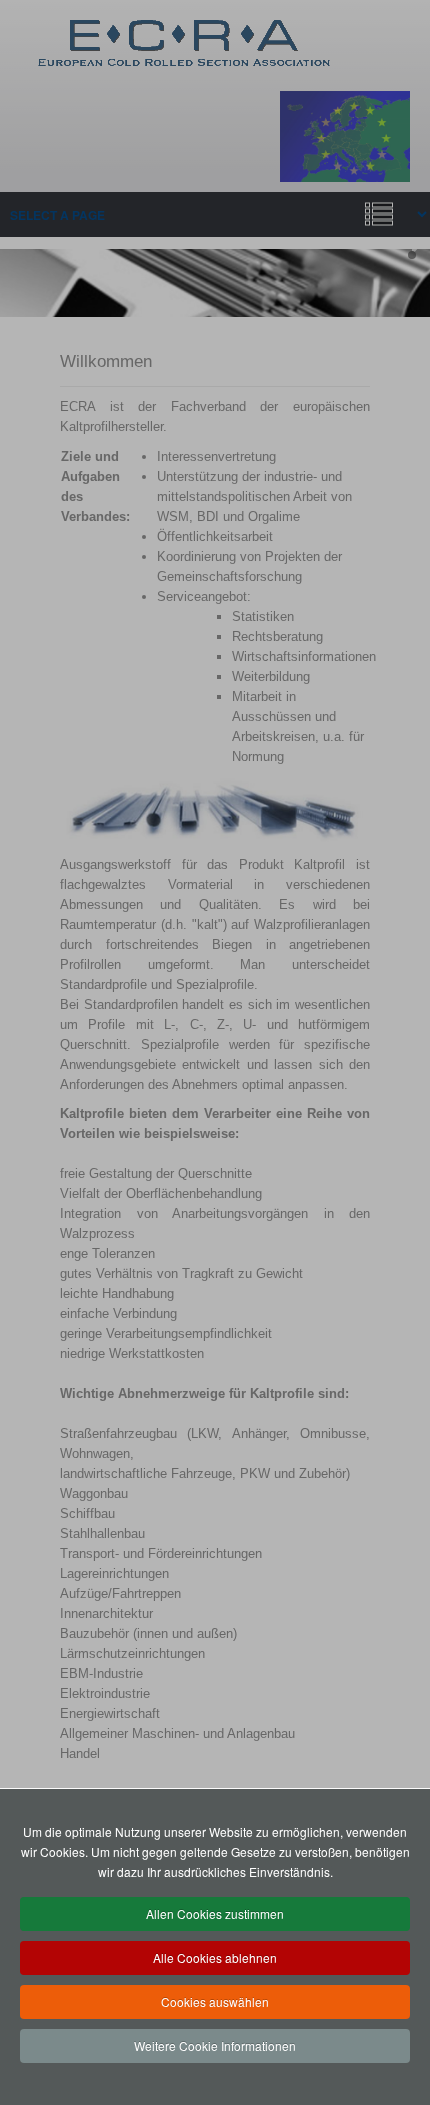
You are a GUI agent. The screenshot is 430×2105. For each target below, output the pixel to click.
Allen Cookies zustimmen (215, 1913)
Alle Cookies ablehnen (215, 1957)
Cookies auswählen (215, 2001)
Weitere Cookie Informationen (215, 2045)
